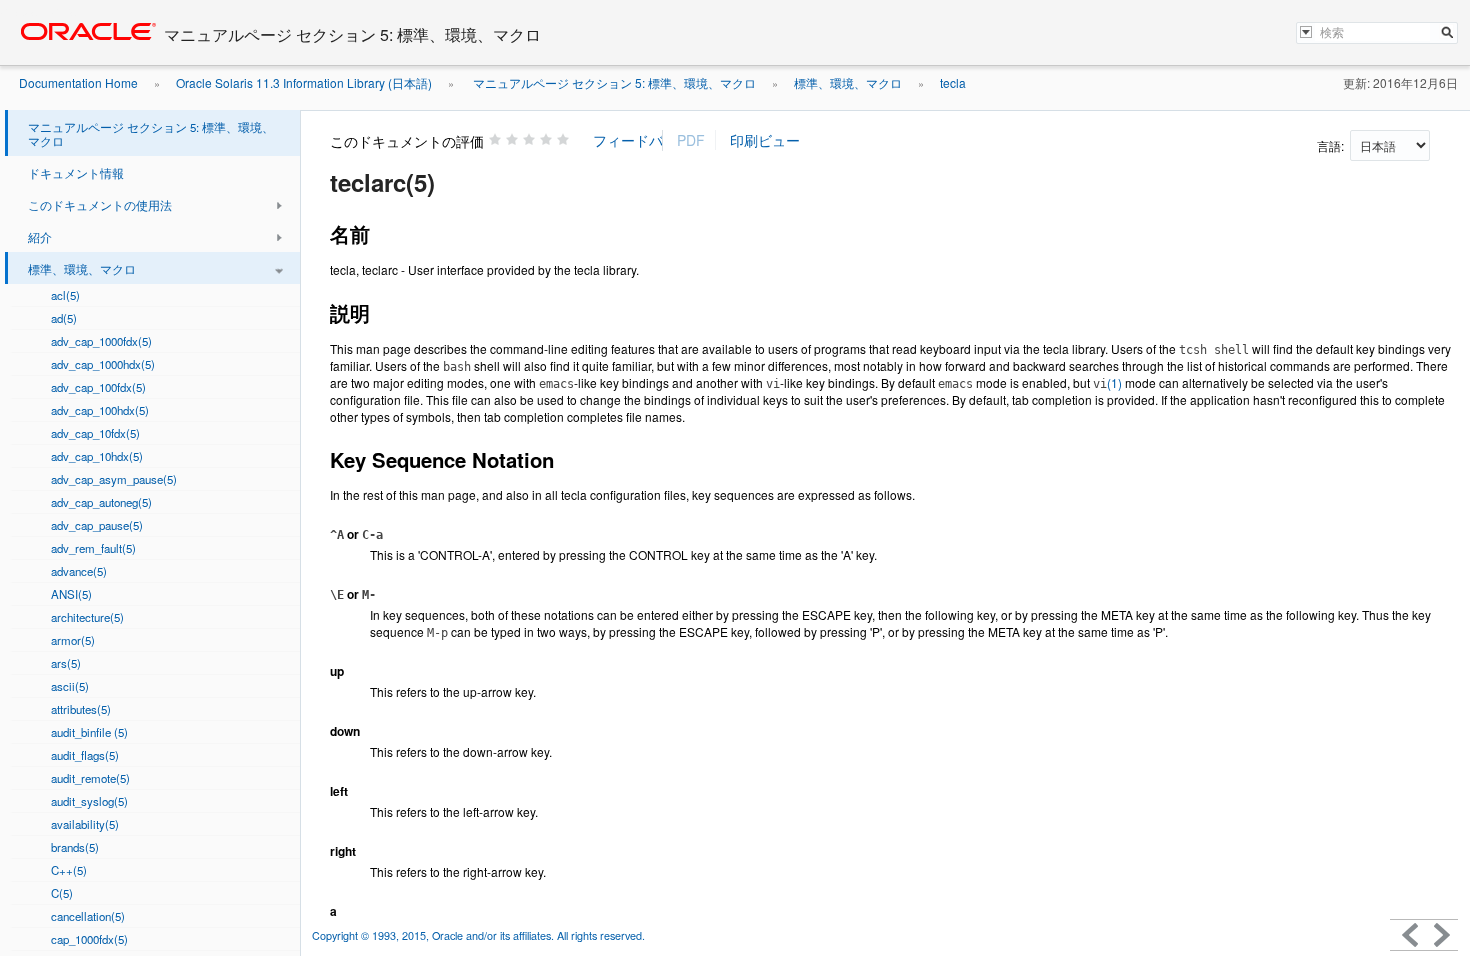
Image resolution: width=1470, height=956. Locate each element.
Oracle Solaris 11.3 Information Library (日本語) (304, 82)
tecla (953, 82)
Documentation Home (78, 82)
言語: (1332, 145)
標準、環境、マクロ (848, 82)
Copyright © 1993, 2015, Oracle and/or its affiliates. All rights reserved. (480, 935)
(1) (1107, 382)
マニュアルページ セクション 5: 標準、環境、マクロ (613, 82)
